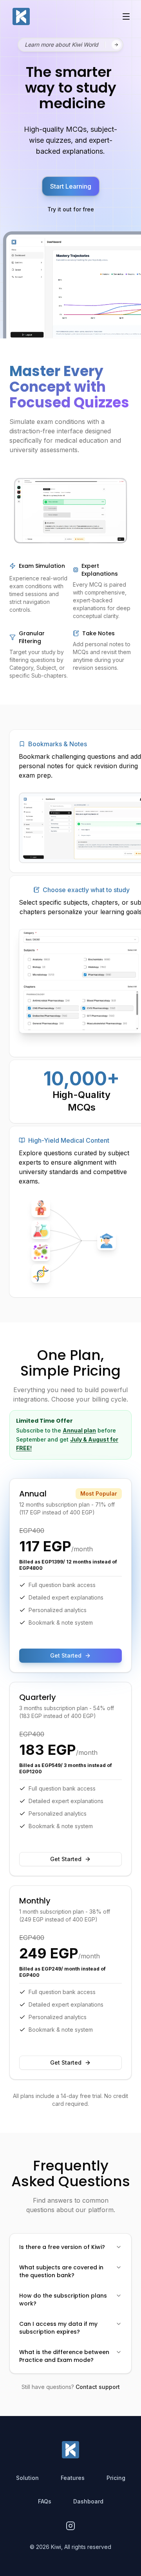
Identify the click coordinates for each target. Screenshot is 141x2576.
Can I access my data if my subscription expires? (58, 2328)
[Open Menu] (126, 16)
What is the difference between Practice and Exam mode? (64, 2356)
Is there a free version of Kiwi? (62, 2247)
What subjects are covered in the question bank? (61, 2271)
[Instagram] (70, 2526)
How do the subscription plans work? (63, 2300)
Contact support (98, 2387)
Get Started (66, 2062)
